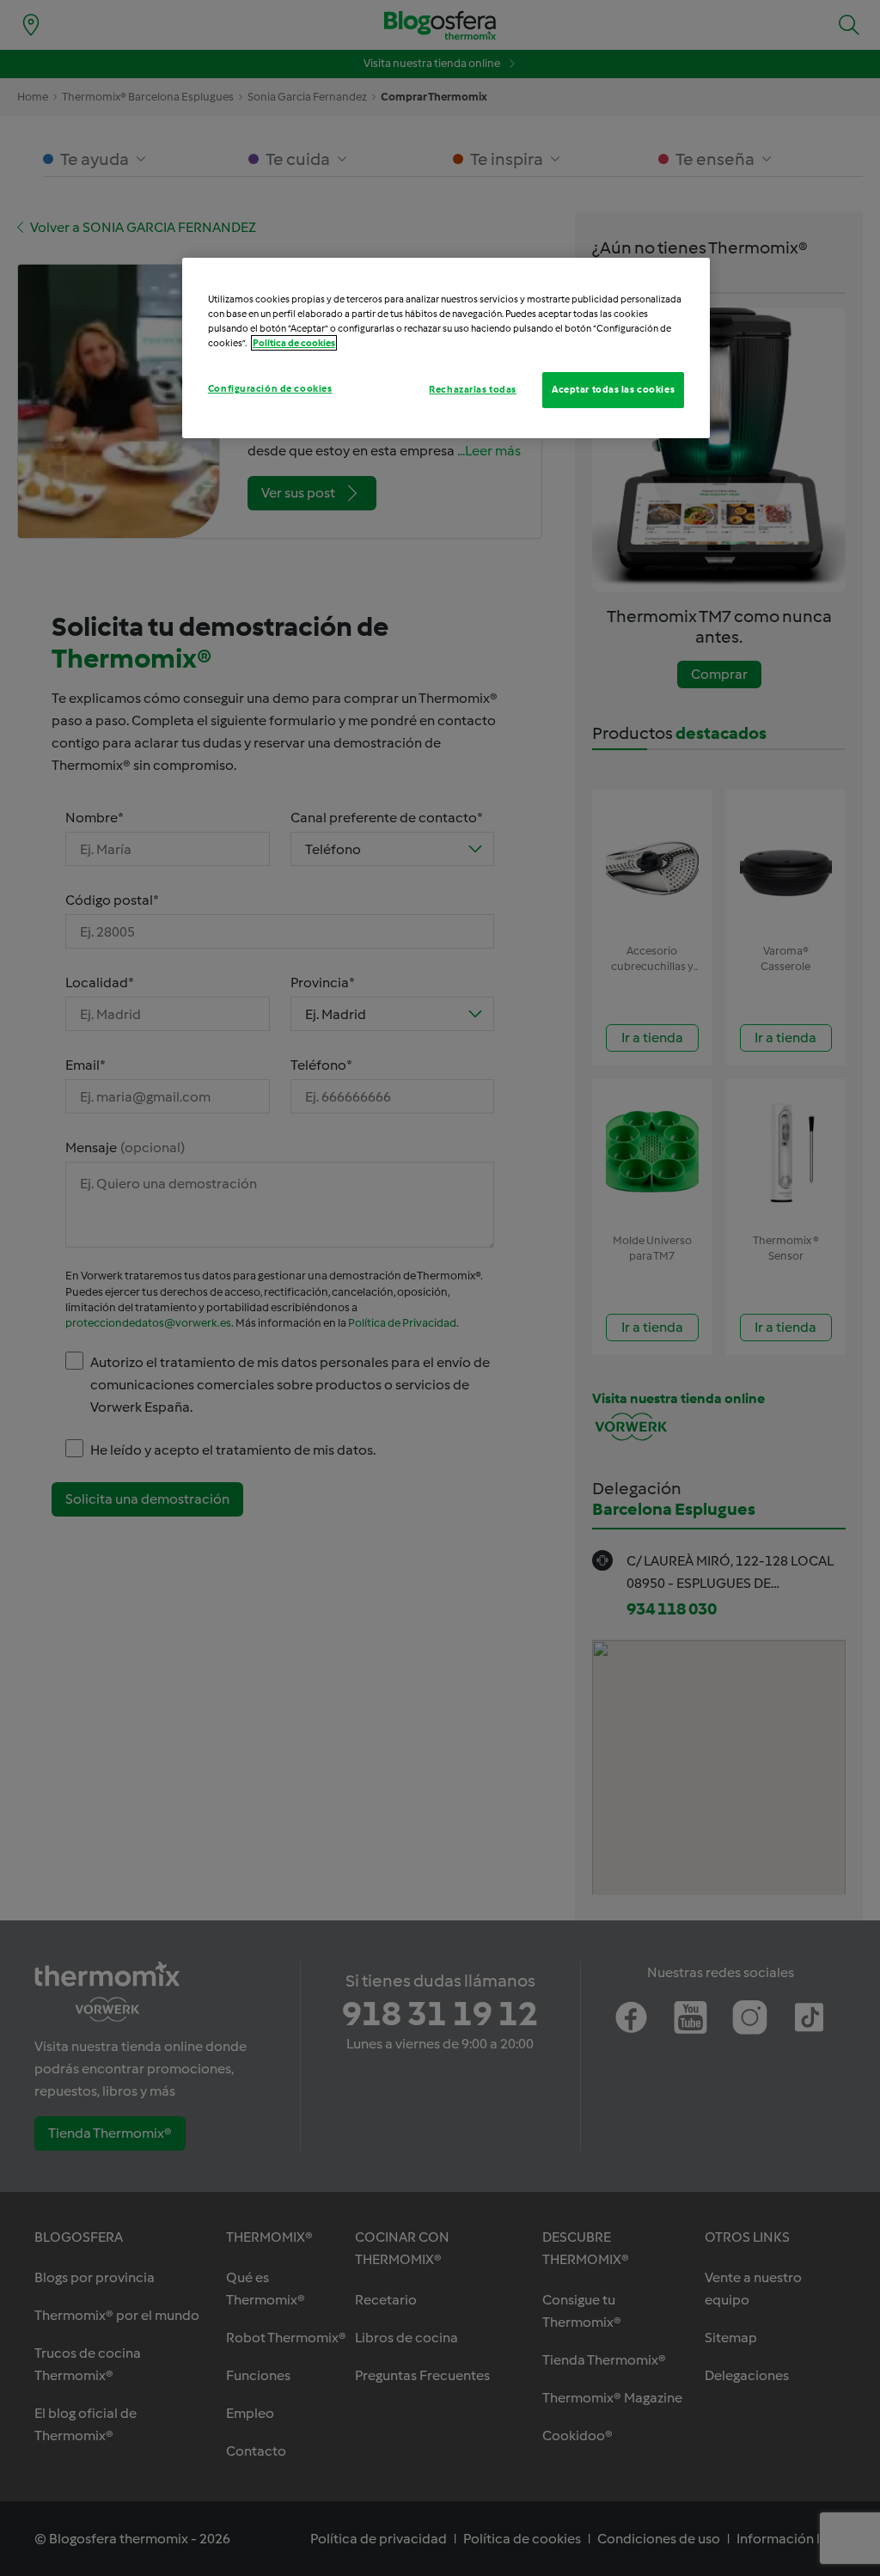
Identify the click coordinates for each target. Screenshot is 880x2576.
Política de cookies (294, 343)
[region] (446, 348)
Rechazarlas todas (473, 389)
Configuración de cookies (270, 388)
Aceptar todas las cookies (613, 389)
